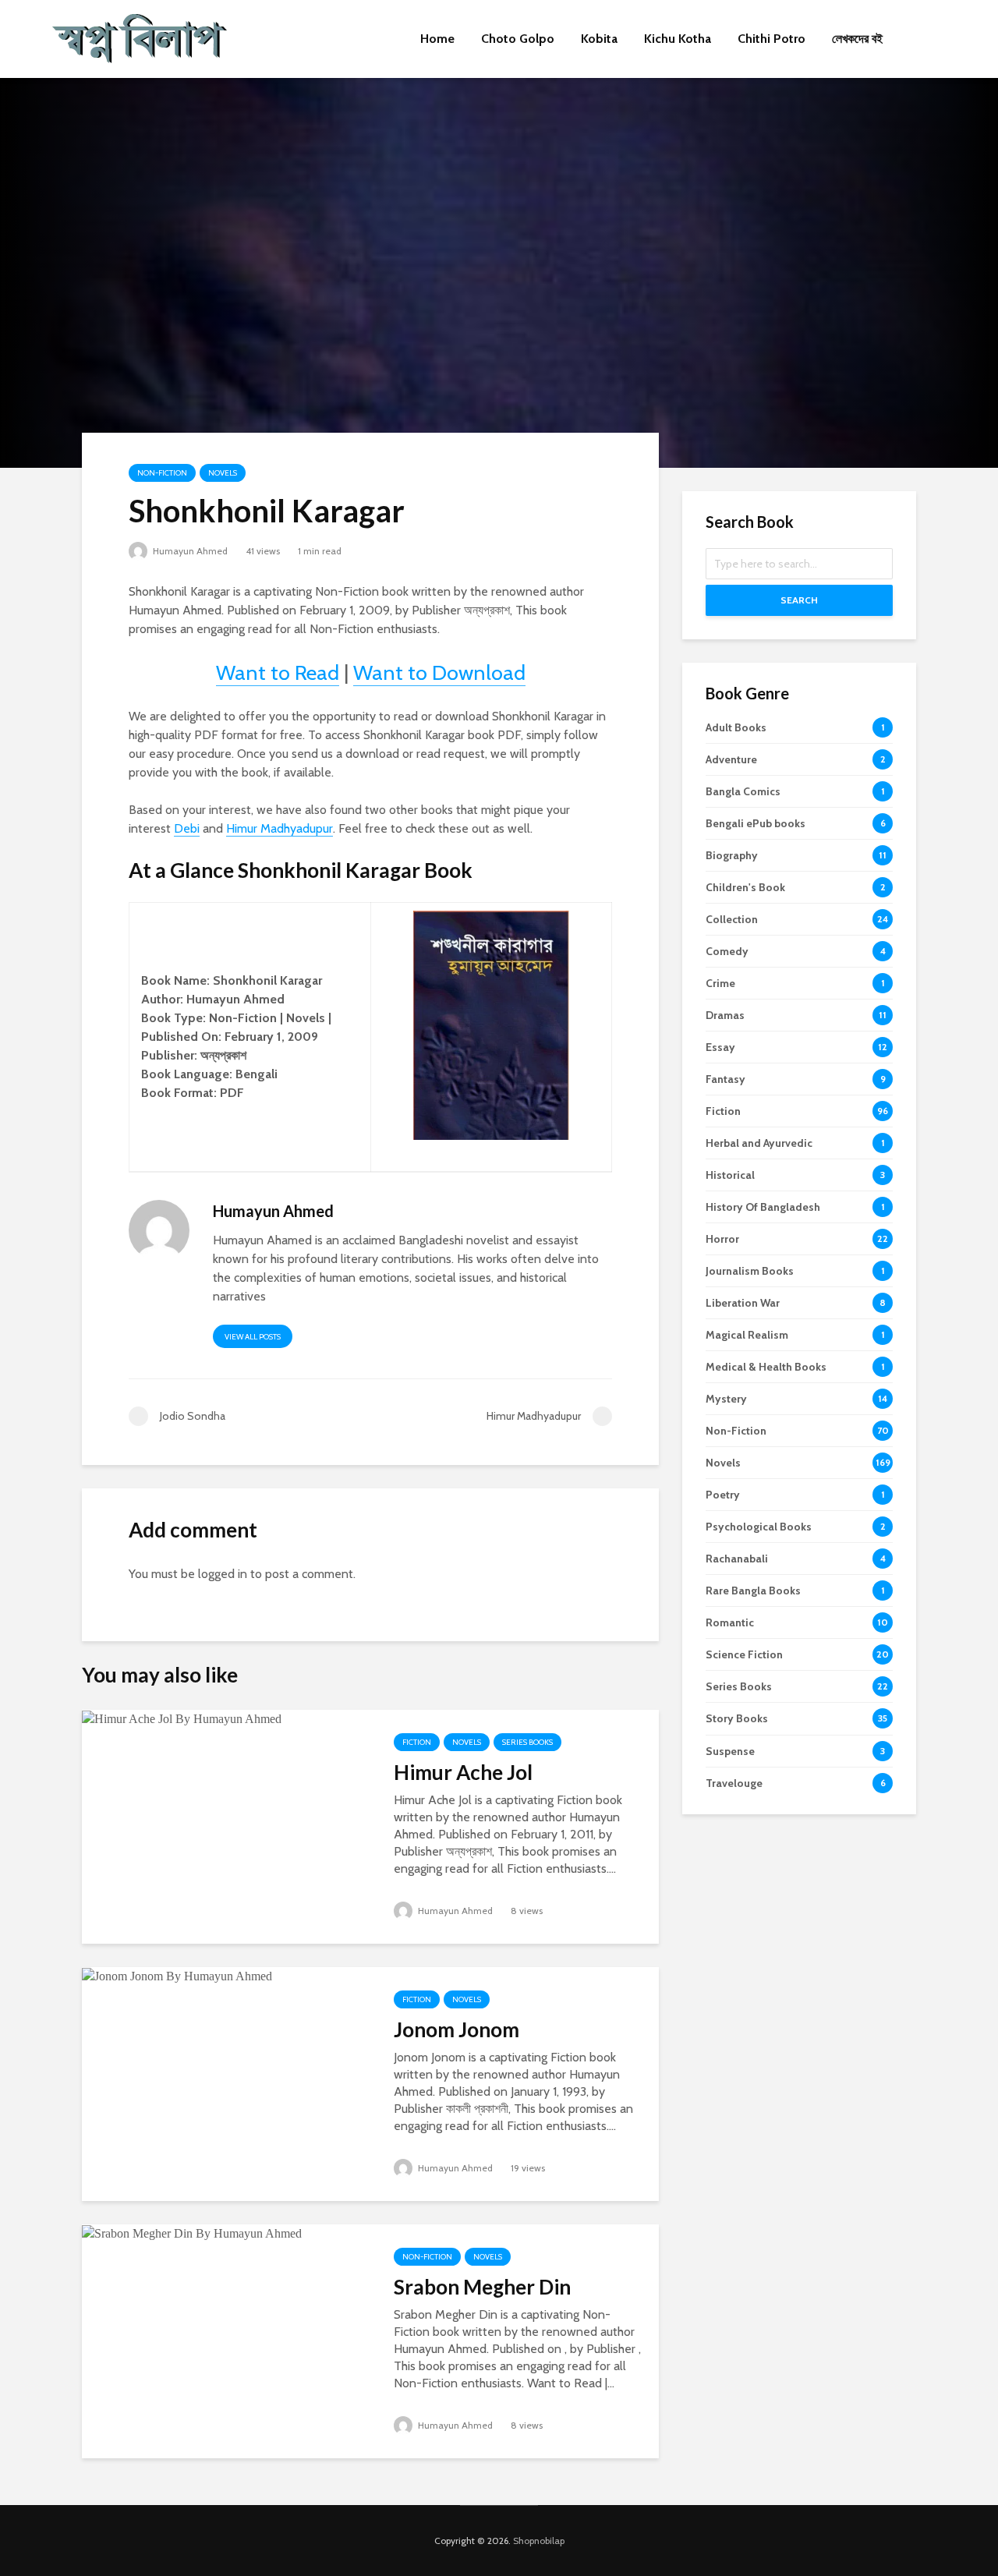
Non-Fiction (162, 473)
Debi (187, 828)
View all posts (253, 1337)
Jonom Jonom (457, 2029)
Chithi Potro (772, 39)
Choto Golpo (518, 39)
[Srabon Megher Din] (192, 2233)
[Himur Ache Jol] (182, 1718)
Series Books (527, 1742)
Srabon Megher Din (482, 2287)
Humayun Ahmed (189, 551)
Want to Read (278, 672)
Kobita (599, 39)
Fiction (417, 1742)
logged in (223, 1574)
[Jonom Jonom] (177, 1975)
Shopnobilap (539, 2541)
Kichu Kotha (678, 39)
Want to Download (439, 672)
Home (437, 39)
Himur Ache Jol (463, 1772)
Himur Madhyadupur (280, 828)
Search (799, 600)
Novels (223, 473)
